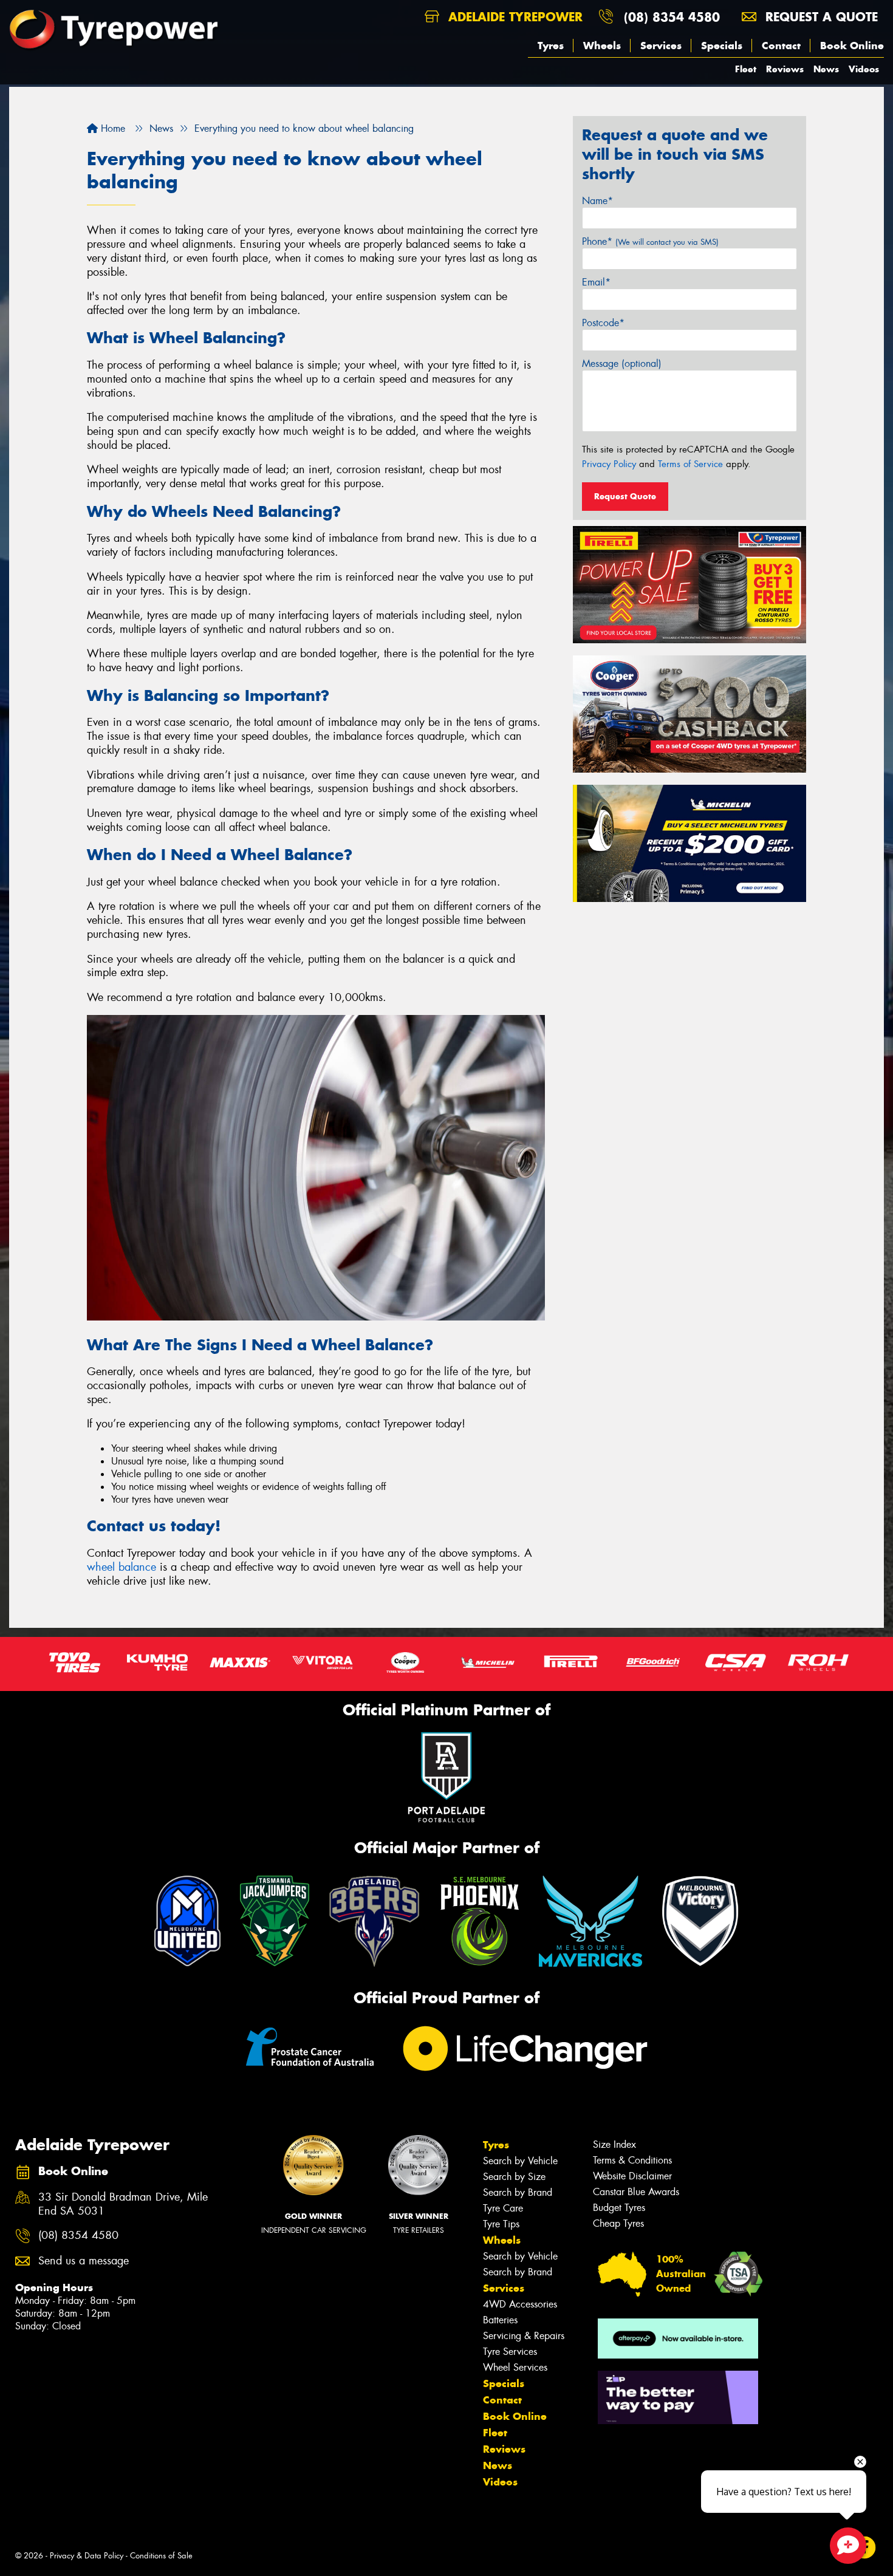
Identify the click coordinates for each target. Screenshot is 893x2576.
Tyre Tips (501, 2224)
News (826, 69)
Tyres (551, 46)
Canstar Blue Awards (636, 2192)
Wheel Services (515, 2367)
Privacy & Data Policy (87, 2556)
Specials (722, 46)
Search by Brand (518, 2192)
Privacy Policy (609, 464)
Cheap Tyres (618, 2223)
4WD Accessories (520, 2304)
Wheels (602, 46)
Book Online (852, 46)
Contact (781, 46)
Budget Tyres (619, 2208)
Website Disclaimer (632, 2176)
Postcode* (603, 323)
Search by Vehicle (520, 2161)
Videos (864, 69)
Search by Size (514, 2177)
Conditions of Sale (161, 2556)
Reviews (785, 69)
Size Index (614, 2144)
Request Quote (625, 496)
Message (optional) (622, 364)
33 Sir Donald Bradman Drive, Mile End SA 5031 (123, 2204)
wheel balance (121, 1567)
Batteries (500, 2320)
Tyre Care (503, 2208)
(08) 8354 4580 (672, 17)
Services (661, 46)
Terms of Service (690, 464)
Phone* (650, 241)
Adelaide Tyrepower (513, 17)
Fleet (746, 69)
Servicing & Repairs (524, 2336)
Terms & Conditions (632, 2160)
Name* (597, 201)
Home (111, 128)
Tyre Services (510, 2352)
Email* (596, 282)
